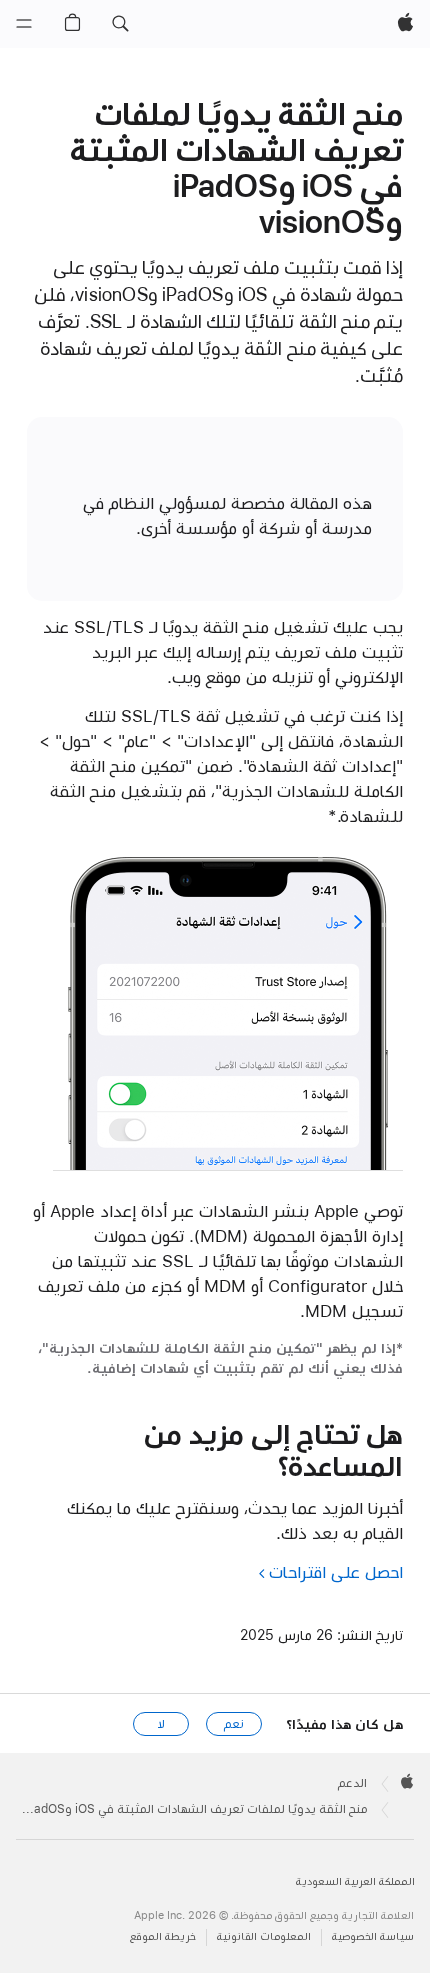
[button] (120, 24)
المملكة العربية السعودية (355, 1881)
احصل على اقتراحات (336, 1572)
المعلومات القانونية (264, 1936)
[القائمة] (24, 24)
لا (161, 1724)
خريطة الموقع (163, 1936)
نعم (234, 1724)
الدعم (352, 1783)
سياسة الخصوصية (373, 1936)
